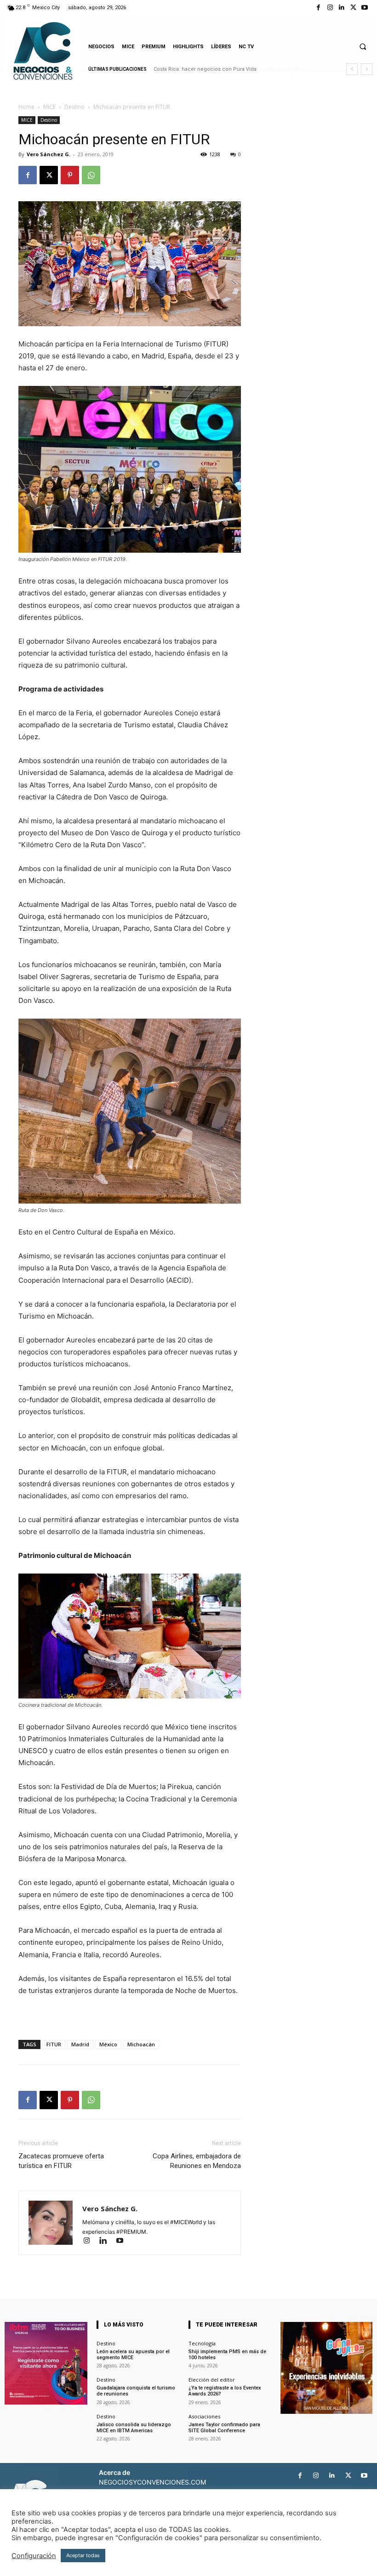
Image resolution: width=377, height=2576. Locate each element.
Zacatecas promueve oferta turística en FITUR (61, 2161)
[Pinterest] (70, 175)
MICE (49, 107)
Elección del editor (212, 2380)
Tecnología (202, 2343)
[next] (367, 69)
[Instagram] (330, 8)
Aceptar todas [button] (83, 2555)
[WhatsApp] (91, 175)
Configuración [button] (34, 2556)
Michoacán (141, 2044)
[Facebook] (318, 8)
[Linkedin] (341, 8)
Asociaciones (204, 2416)
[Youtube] (365, 8)
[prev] (352, 69)
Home (26, 107)
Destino (74, 107)
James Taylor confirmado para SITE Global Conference (224, 2428)
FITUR (54, 2044)
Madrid (80, 2044)
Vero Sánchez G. (49, 154)
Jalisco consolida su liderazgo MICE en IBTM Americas (134, 2428)
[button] (363, 46)
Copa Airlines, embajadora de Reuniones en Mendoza (197, 2161)
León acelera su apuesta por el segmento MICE (133, 2355)
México (108, 2044)
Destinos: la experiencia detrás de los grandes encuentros (225, 69)
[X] (353, 8)
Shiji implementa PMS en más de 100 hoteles (227, 2355)
